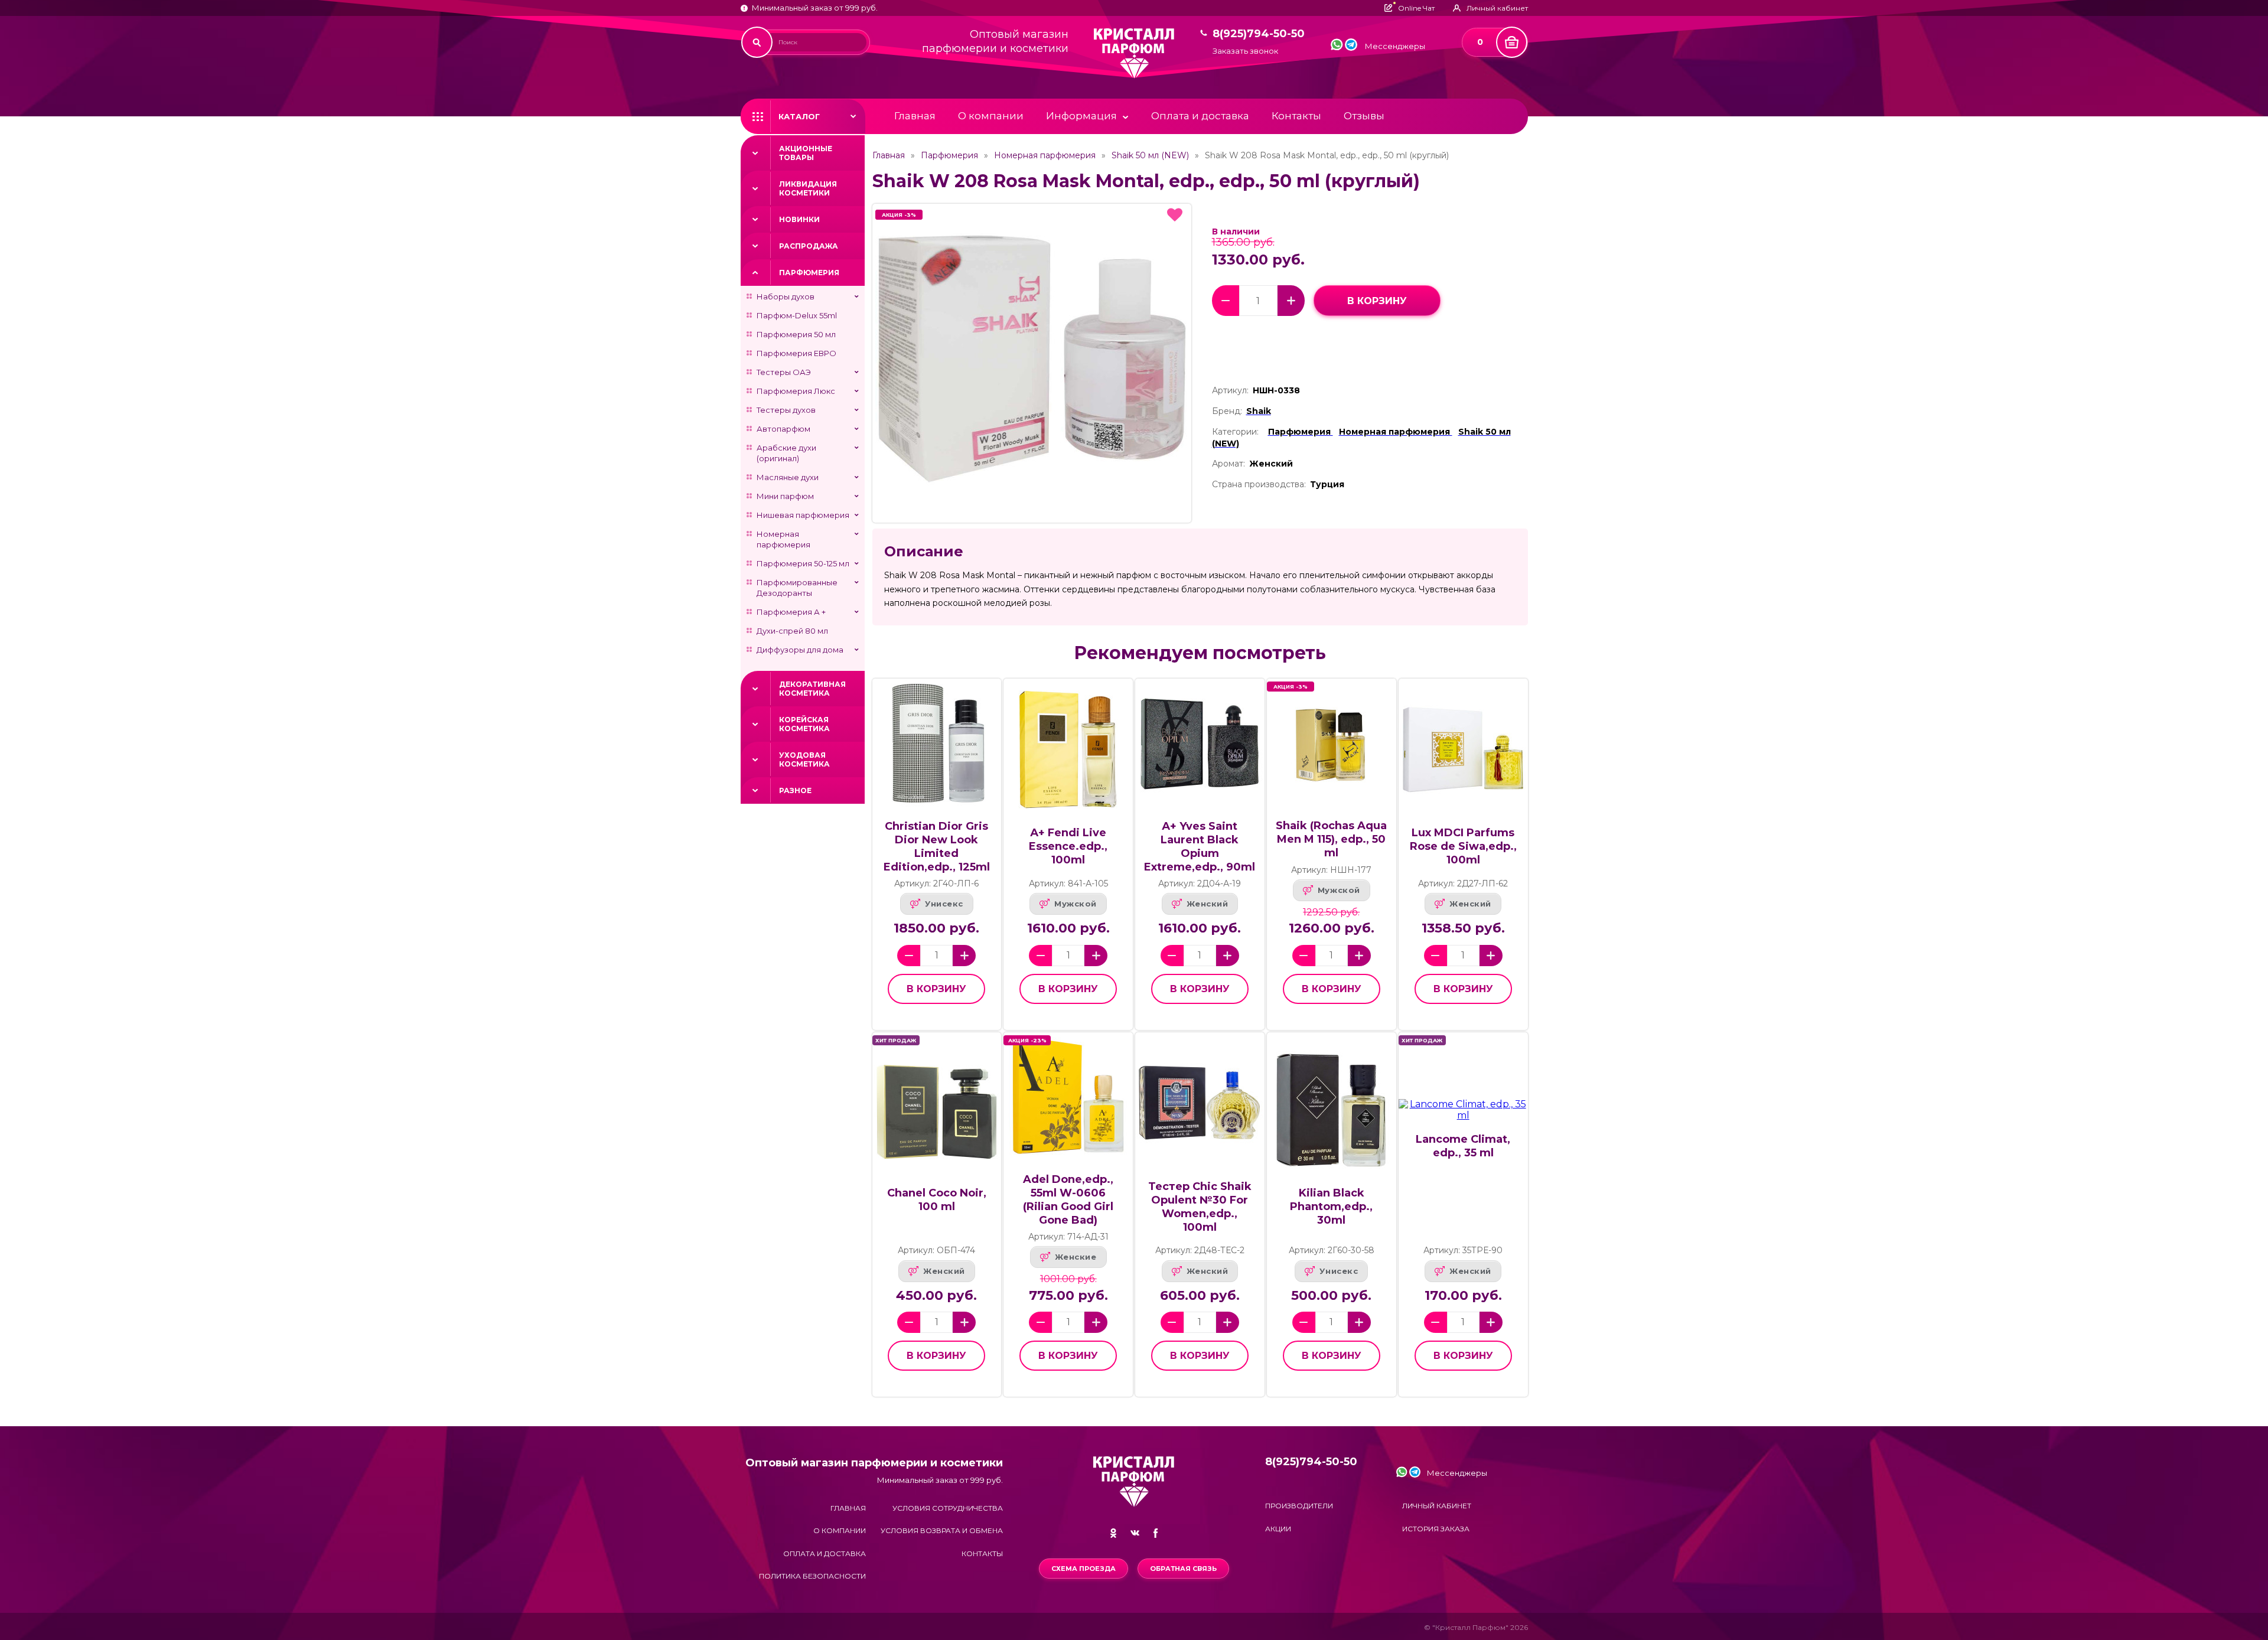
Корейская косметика (804, 724)
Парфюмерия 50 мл (796, 334)
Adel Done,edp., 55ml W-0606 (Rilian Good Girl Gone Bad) (1068, 1200)
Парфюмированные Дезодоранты (797, 588)
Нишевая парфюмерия (803, 515)
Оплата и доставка (1200, 116)
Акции (1278, 1529)
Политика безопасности (812, 1576)
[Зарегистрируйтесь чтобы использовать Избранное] (1175, 215)
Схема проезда (1084, 1569)
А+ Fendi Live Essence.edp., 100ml (1068, 846)
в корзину (1377, 301)
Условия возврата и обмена (942, 1530)
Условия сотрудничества (948, 1508)
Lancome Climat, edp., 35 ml (1463, 1146)
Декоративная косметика (812, 689)
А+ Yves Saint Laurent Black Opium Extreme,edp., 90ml (1200, 847)
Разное (795, 790)
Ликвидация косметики (808, 188)
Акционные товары (806, 153)
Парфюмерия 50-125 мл (803, 563)
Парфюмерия (809, 273)
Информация (1081, 116)
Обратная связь (1183, 1569)
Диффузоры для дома (800, 650)
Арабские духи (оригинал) (786, 453)
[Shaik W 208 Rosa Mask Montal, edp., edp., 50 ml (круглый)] (1032, 363)
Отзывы (1364, 116)
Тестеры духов (786, 410)
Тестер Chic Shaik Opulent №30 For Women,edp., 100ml (1200, 1207)
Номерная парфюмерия (783, 539)
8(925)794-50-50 (1259, 34)
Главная (915, 116)
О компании (991, 116)
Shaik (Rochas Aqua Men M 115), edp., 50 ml (1331, 839)
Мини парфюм (785, 496)
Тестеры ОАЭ (784, 372)
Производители (1299, 1506)
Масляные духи (788, 477)
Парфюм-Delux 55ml (797, 315)
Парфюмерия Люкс (796, 391)
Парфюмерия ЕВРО (796, 353)
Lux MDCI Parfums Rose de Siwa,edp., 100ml (1463, 846)
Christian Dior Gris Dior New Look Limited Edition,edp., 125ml (937, 847)
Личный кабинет (1437, 1506)
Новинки (799, 219)
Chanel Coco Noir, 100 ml (937, 1200)
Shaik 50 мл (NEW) (1150, 155)
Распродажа (809, 246)
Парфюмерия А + (791, 612)
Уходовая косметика (804, 759)
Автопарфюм (783, 429)
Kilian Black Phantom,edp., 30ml (1331, 1207)
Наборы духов (786, 296)
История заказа (1436, 1529)
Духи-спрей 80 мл (792, 631)
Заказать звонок (1245, 51)
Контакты (1296, 116)
